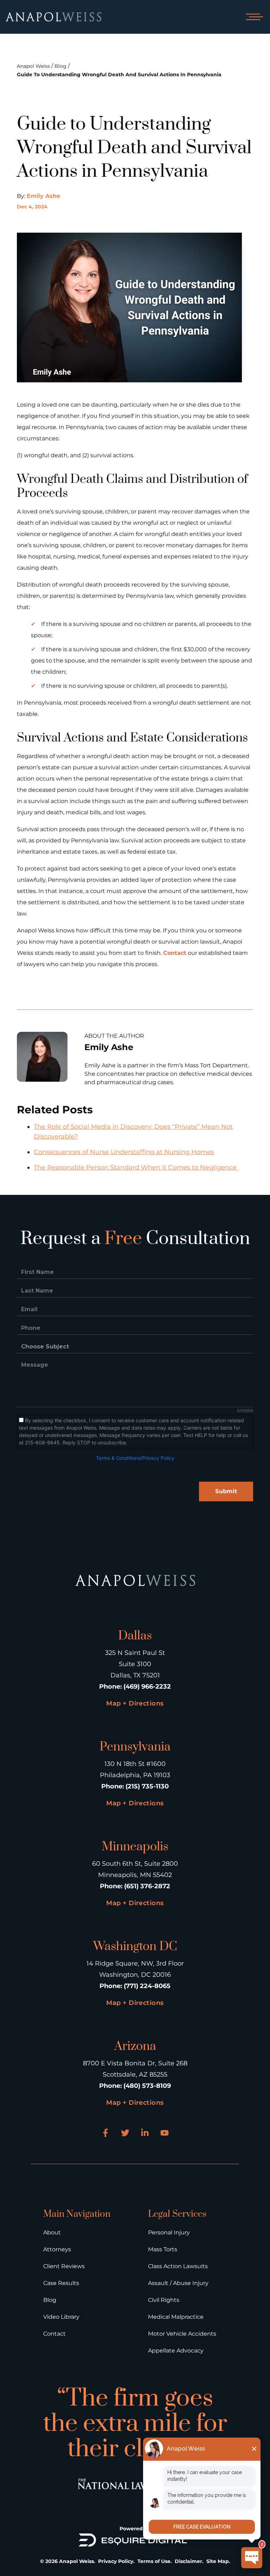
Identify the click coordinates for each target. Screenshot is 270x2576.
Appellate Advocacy (176, 2351)
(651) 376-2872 (147, 1886)
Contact (175, 953)
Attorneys (57, 2249)
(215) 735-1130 (147, 1786)
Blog (60, 66)
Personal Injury (169, 2232)
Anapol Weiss (33, 66)
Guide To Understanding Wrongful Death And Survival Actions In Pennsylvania (119, 75)
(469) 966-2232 (147, 1687)
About (52, 2232)
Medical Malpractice (176, 2317)
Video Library (61, 2317)
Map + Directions (135, 1703)
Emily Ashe (43, 196)
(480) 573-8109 (147, 2086)
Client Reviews (64, 2266)
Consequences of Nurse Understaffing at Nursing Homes (124, 1152)
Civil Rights (164, 2300)
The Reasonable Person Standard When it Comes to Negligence (136, 1167)
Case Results (61, 2283)
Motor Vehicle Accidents (182, 2334)
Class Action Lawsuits (178, 2266)
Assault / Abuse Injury (178, 2283)
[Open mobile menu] (253, 17)
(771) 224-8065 (147, 1986)
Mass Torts (163, 2249)
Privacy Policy (116, 2561)
